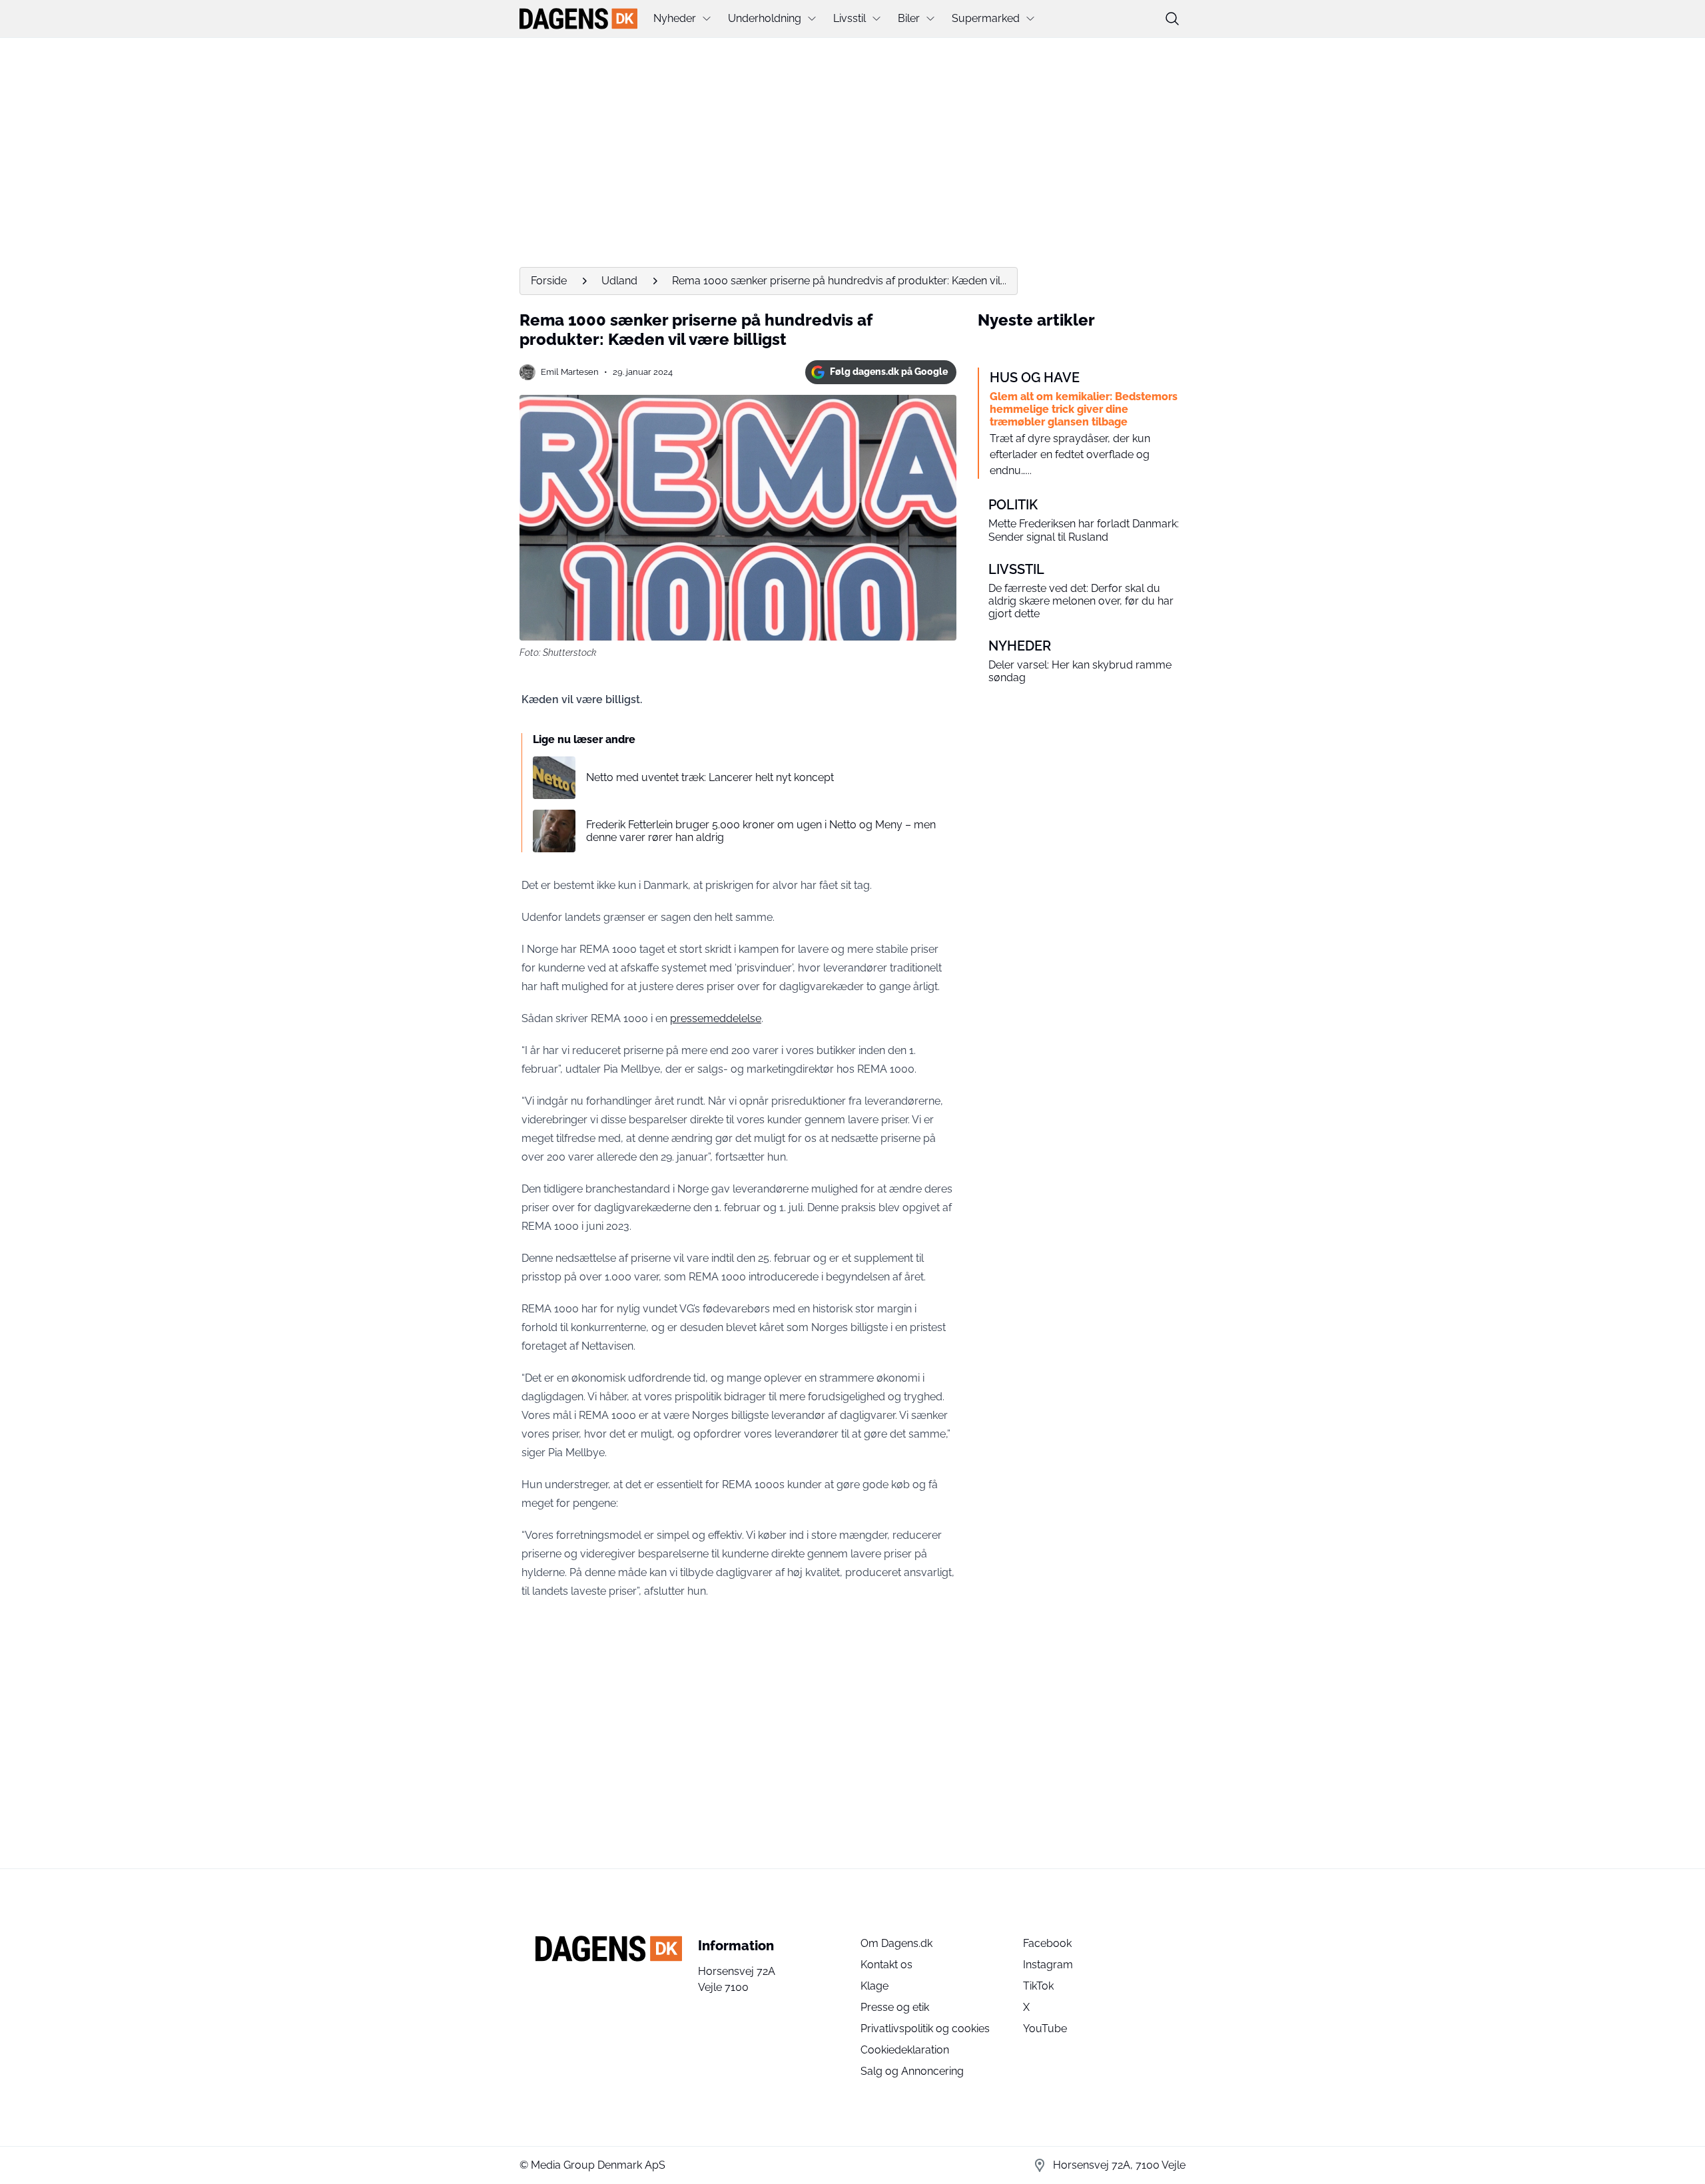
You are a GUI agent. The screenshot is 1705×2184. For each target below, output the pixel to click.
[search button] (1172, 19)
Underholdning (765, 18)
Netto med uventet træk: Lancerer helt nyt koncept (710, 777)
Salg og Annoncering (912, 2071)
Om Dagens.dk (896, 1943)
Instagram (1048, 1965)
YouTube (1045, 2029)
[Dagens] (578, 19)
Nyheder (675, 18)
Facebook (1047, 1943)
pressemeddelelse (716, 1018)
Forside (549, 281)
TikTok (1038, 1986)
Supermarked (986, 18)
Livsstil (850, 18)
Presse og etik (895, 2007)
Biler (909, 18)
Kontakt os (886, 1965)
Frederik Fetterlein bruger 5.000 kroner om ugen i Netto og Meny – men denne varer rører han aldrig (761, 831)
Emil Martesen (570, 372)
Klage (874, 1986)
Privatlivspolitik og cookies (925, 2029)
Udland (619, 281)
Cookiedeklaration (905, 2050)
